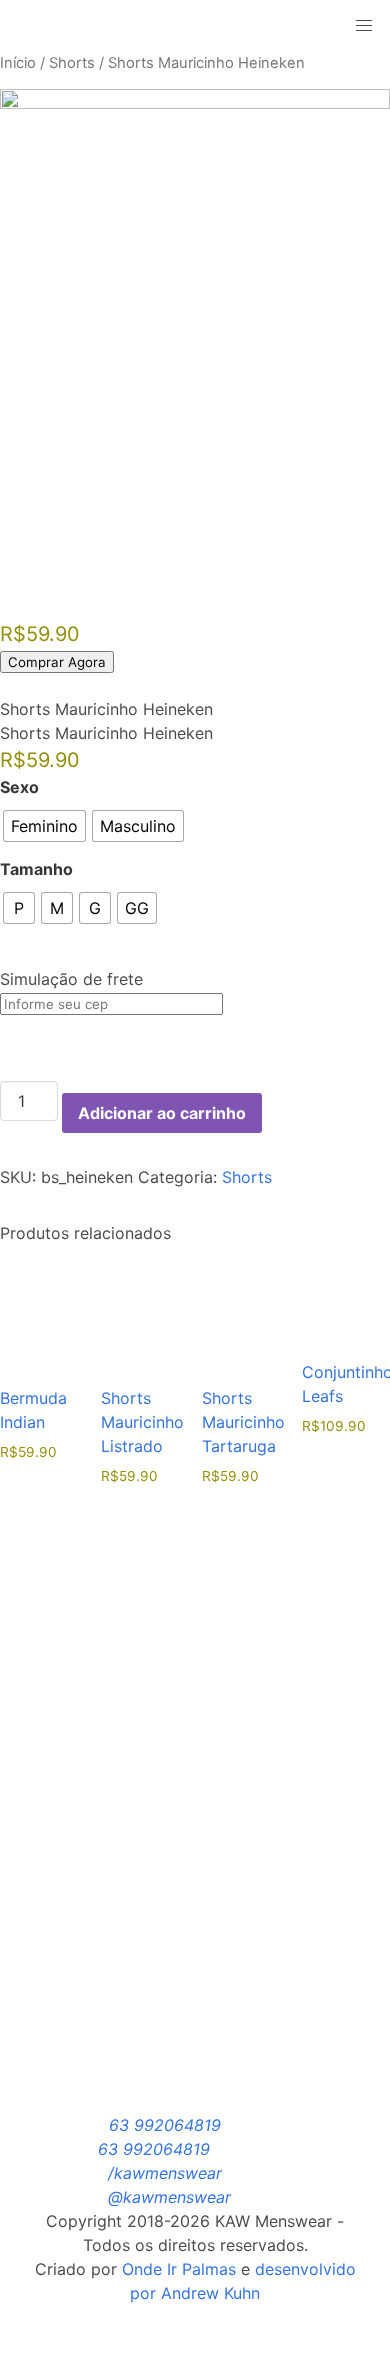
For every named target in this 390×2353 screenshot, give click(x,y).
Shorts (72, 63)
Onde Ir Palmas (179, 2269)
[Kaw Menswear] (79, 26)
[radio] (44, 826)
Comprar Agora (57, 662)
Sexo (19, 787)
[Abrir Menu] (171, 26)
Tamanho (36, 869)
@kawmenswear (169, 2197)
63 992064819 (165, 2125)
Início (18, 63)
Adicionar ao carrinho (162, 1113)
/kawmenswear (165, 2173)
